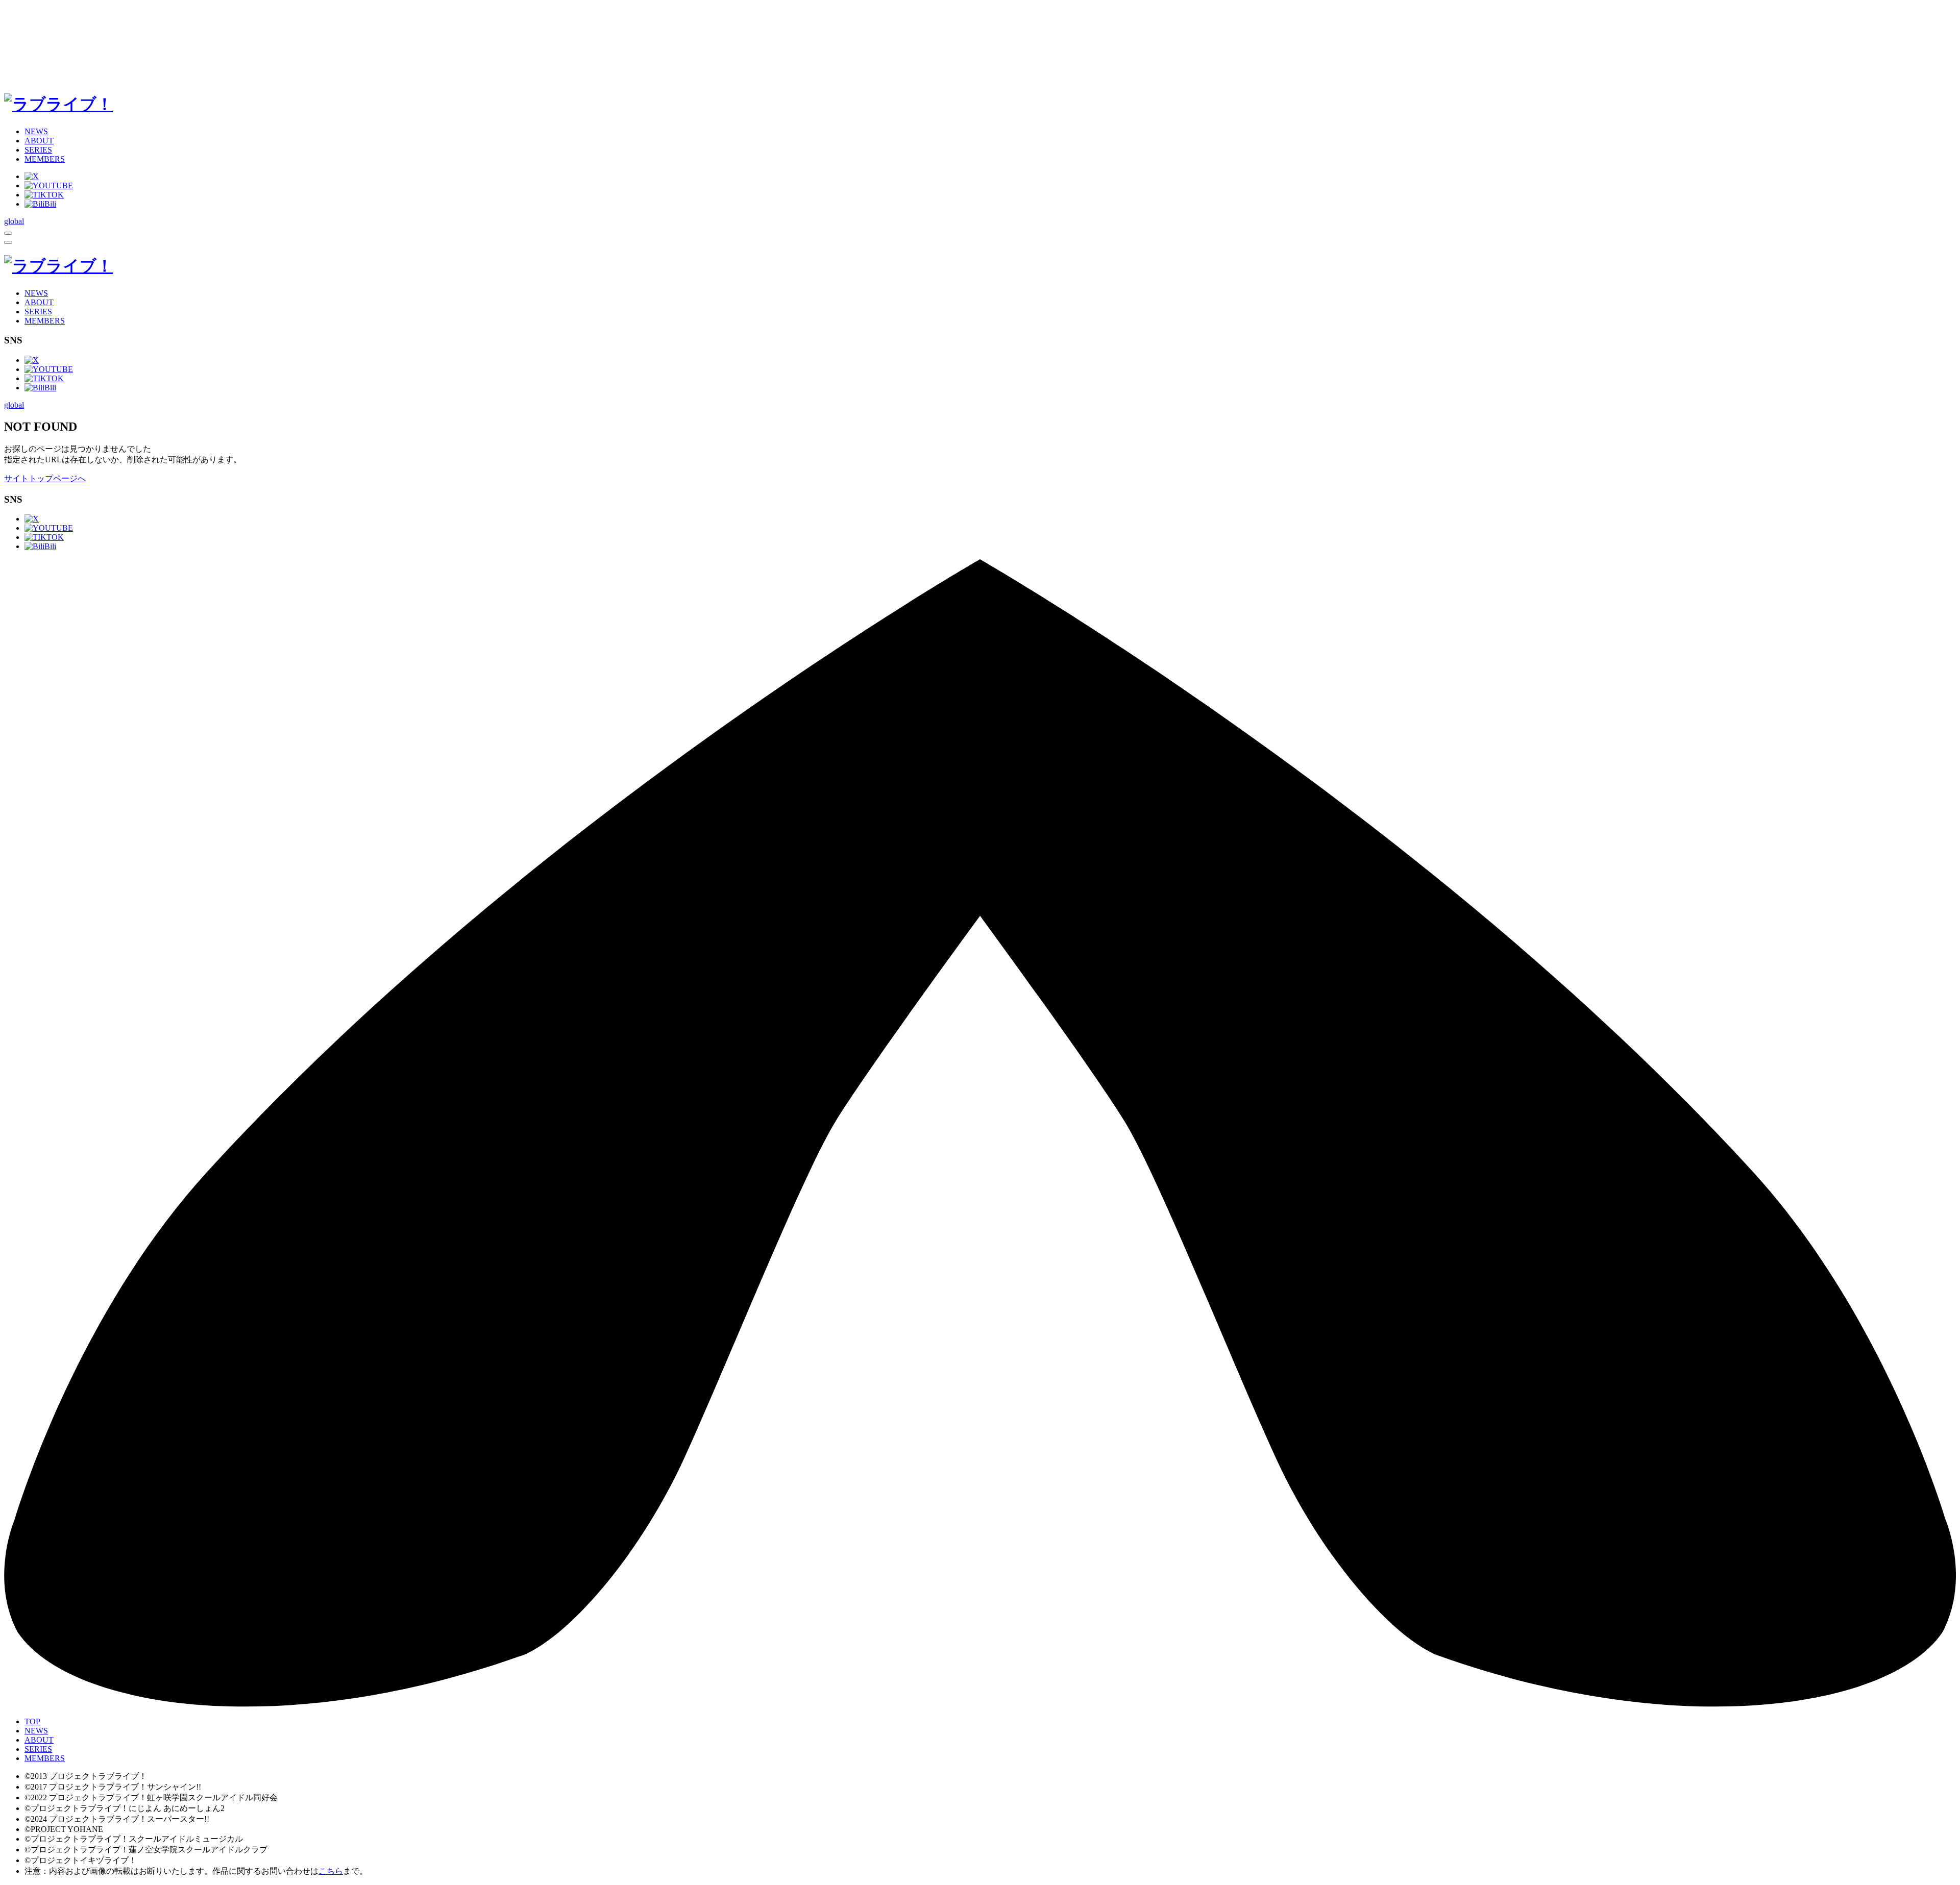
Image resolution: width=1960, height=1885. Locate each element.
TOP (32, 1721)
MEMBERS (45, 159)
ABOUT (39, 141)
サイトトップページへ (45, 478)
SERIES (38, 150)
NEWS (36, 131)
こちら (331, 1871)
